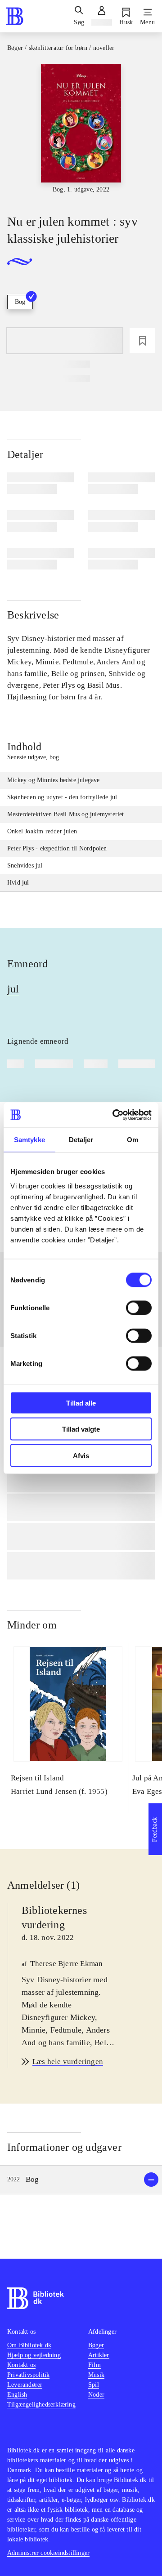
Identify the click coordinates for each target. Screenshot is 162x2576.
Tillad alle (81, 1403)
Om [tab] (133, 1140)
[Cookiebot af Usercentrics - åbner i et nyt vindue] (114, 1115)
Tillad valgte (81, 1429)
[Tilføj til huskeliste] (142, 341)
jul (13, 989)
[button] (81, 2180)
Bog (20, 302)
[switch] (139, 1308)
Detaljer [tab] (81, 1140)
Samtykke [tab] (29, 1140)
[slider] (81, 131)
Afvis (81, 1455)
